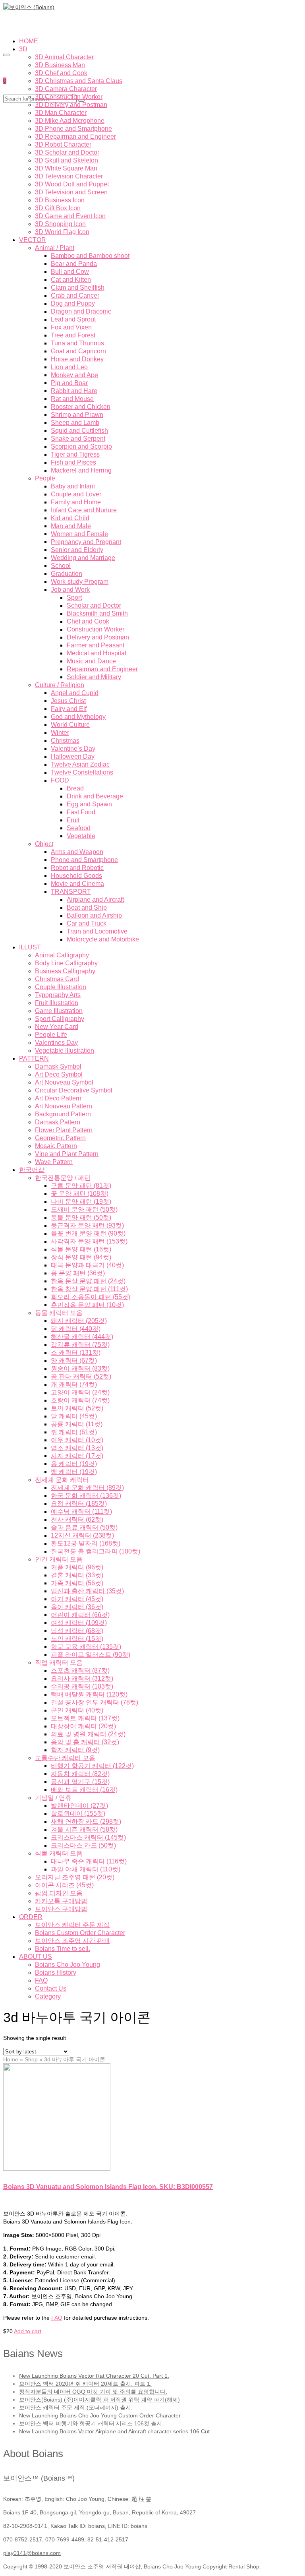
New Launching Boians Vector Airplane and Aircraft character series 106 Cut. (115, 2431)
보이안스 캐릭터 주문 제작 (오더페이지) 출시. (76, 2407)
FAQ (57, 2318)
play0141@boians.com (32, 2553)
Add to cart (28, 2331)
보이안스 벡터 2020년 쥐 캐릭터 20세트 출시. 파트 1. (85, 2384)
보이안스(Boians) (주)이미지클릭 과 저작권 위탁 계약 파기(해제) (99, 2400)
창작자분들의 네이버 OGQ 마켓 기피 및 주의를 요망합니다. (93, 2392)
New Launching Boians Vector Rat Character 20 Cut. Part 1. (94, 2376)
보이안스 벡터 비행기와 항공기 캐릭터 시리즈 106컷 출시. (91, 2423)
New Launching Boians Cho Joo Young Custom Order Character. (100, 2415)
